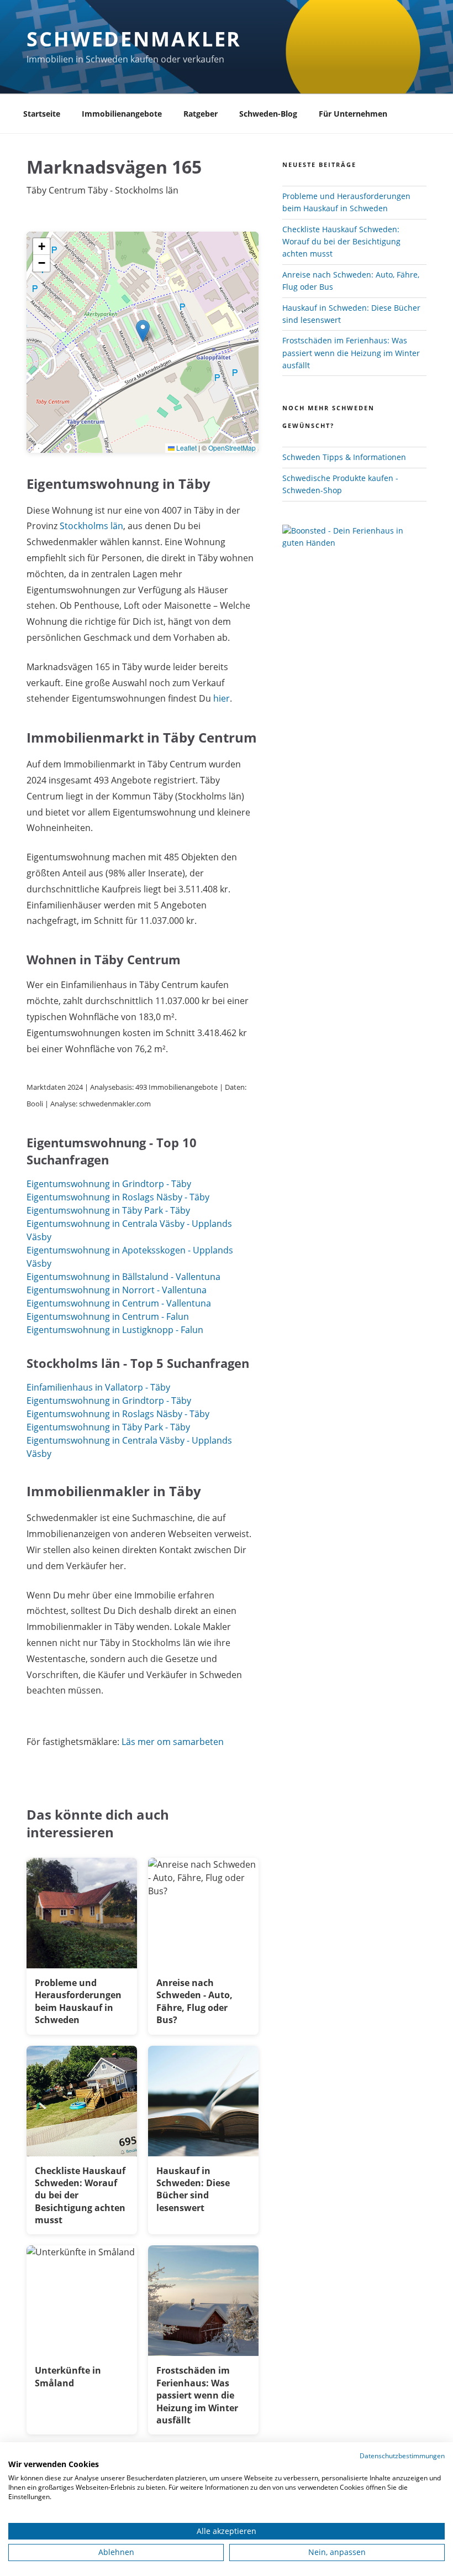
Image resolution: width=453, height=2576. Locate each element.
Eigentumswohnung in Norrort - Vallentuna (117, 1290)
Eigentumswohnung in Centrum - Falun (108, 1316)
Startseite (42, 114)
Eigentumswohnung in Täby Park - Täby (108, 1210)
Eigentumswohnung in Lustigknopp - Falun (115, 1330)
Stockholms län (91, 526)
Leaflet (186, 448)
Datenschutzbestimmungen (402, 2456)
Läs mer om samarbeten (173, 1742)
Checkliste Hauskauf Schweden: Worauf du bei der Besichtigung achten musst (341, 242)
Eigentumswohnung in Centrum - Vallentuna (119, 1303)
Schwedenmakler (134, 39)
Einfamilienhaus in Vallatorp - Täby (98, 1387)
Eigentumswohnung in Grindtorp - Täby (109, 1184)
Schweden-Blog (268, 114)
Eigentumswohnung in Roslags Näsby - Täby (118, 1197)
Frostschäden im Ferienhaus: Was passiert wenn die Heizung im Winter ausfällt (351, 353)
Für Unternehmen (353, 114)
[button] (143, 331)
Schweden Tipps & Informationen (344, 457)
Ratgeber (201, 114)
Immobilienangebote (122, 114)
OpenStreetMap (232, 448)
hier (222, 698)
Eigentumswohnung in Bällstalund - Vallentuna (123, 1277)
